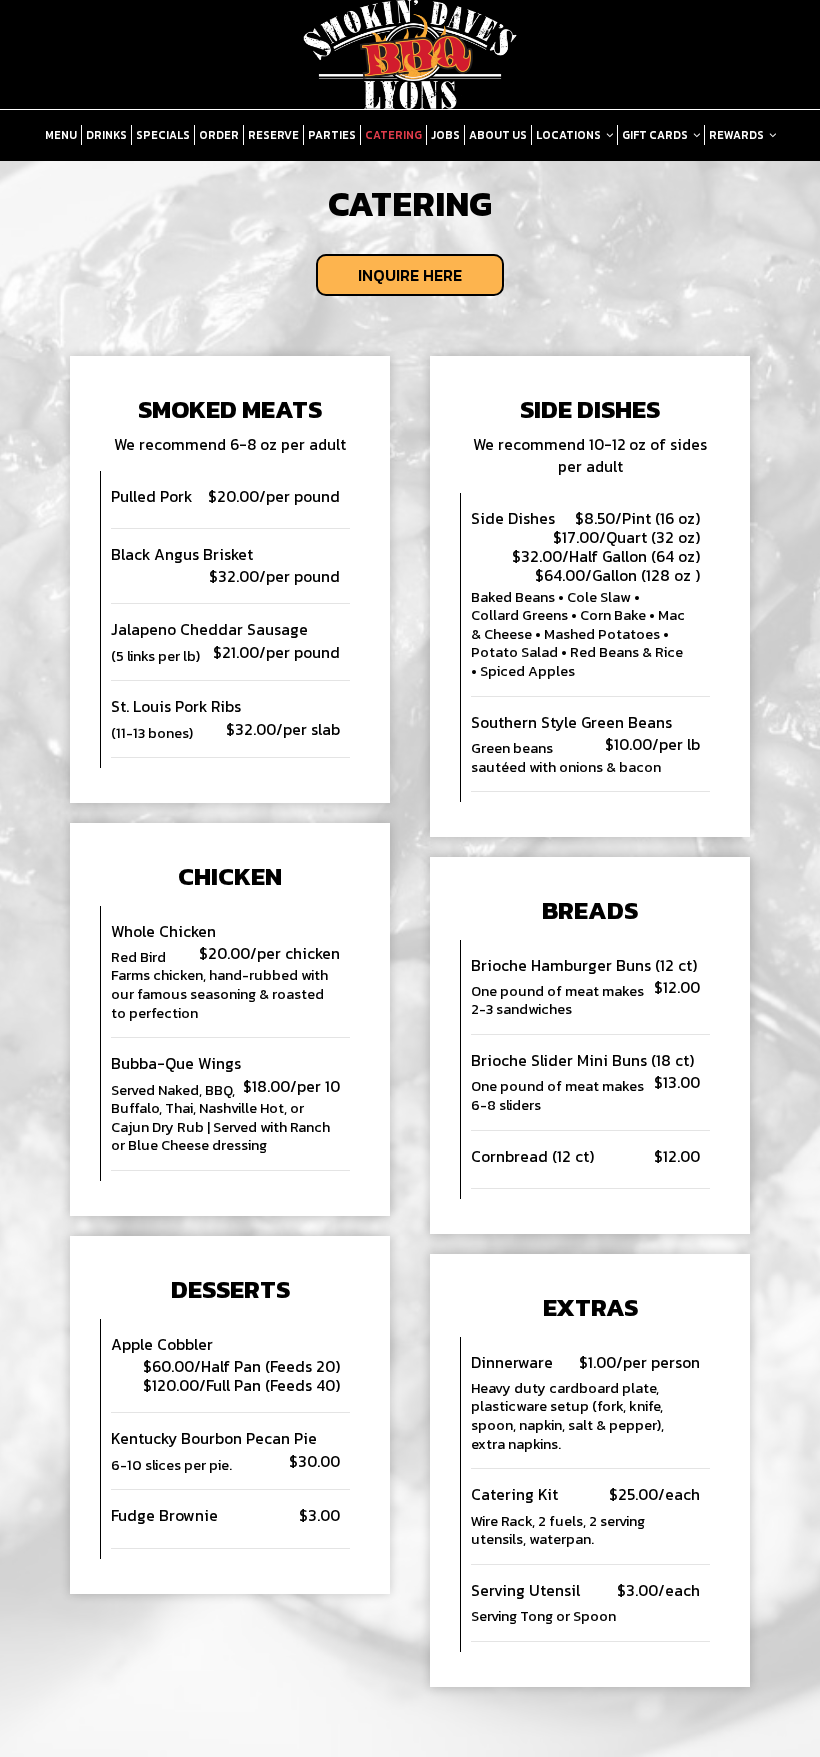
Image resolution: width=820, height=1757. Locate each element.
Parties (332, 135)
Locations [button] (569, 135)
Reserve (273, 135)
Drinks (106, 135)
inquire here (389, 279)
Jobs (445, 135)
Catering (393, 135)
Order (219, 135)
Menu (61, 135)
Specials (163, 135)
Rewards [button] (737, 135)
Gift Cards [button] (656, 135)
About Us (498, 135)
